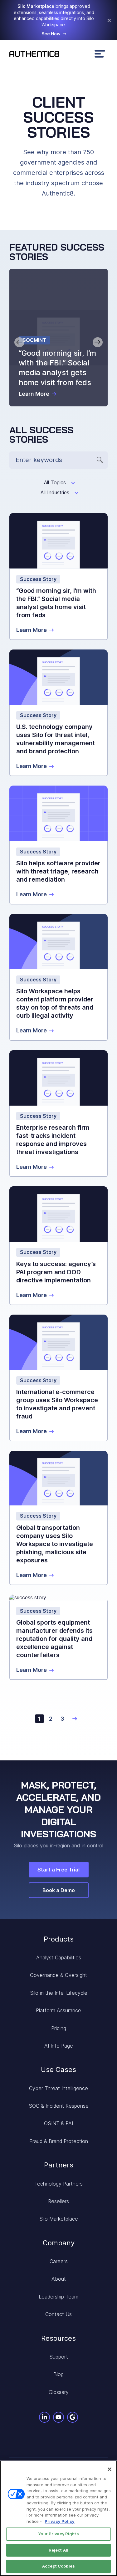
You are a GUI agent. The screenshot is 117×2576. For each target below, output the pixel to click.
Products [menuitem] (59, 1939)
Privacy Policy (60, 2521)
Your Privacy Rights (58, 2534)
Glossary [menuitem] (59, 2392)
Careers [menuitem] (59, 2261)
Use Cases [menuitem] (58, 2069)
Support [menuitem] (59, 2357)
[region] (58, 2518)
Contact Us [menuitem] (58, 2314)
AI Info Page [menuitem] (59, 2046)
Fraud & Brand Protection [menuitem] (59, 2141)
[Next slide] (98, 342)
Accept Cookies (58, 2566)
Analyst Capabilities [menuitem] (59, 1957)
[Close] (110, 2469)
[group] (58, 338)
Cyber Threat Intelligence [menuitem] (58, 2088)
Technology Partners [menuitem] (58, 2184)
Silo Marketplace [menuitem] (59, 2219)
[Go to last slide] (19, 342)
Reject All (58, 2550)
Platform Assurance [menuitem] (58, 2010)
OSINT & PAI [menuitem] (58, 2123)
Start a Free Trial (58, 1870)
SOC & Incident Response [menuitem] (59, 2106)
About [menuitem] (59, 2279)
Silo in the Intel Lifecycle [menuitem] (59, 1993)
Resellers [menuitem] (58, 2201)
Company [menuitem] (59, 2243)
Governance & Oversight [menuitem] (58, 1975)
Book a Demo (59, 1890)
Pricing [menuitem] (59, 2028)
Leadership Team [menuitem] (58, 2297)
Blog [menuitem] (58, 2374)
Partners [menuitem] (59, 2165)
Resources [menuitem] (58, 2338)
